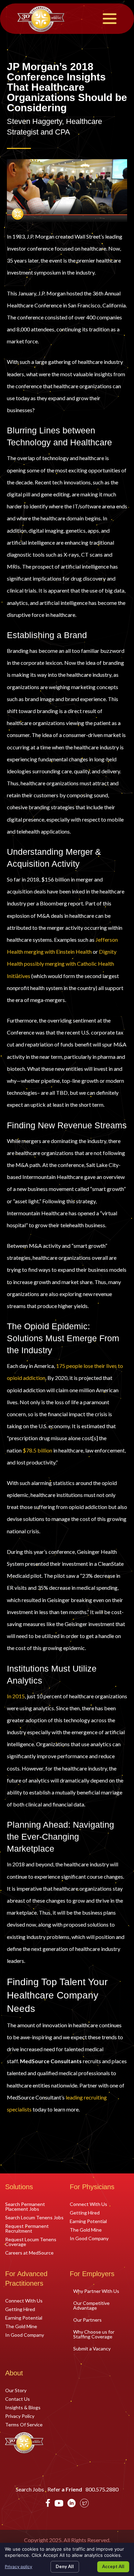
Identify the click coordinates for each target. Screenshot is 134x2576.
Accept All (113, 2566)
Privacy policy (19, 2567)
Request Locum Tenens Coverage (31, 2242)
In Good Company (89, 2238)
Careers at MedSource (29, 2253)
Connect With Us (88, 2204)
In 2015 (16, 1696)
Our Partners (87, 2320)
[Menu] (110, 19)
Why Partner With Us (96, 2291)
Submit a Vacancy (92, 2349)
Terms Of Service (24, 2424)
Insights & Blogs (23, 2407)
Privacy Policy (20, 2416)
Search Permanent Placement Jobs (25, 2206)
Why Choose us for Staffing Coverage (94, 2334)
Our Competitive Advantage (91, 2305)
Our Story (16, 2390)
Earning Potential (88, 2221)
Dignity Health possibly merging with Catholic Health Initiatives (62, 963)
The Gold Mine (86, 2230)
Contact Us (18, 2399)
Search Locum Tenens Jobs (34, 2217)
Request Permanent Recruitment (27, 2228)
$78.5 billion (37, 1450)
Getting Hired (85, 2212)
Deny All (65, 2566)
